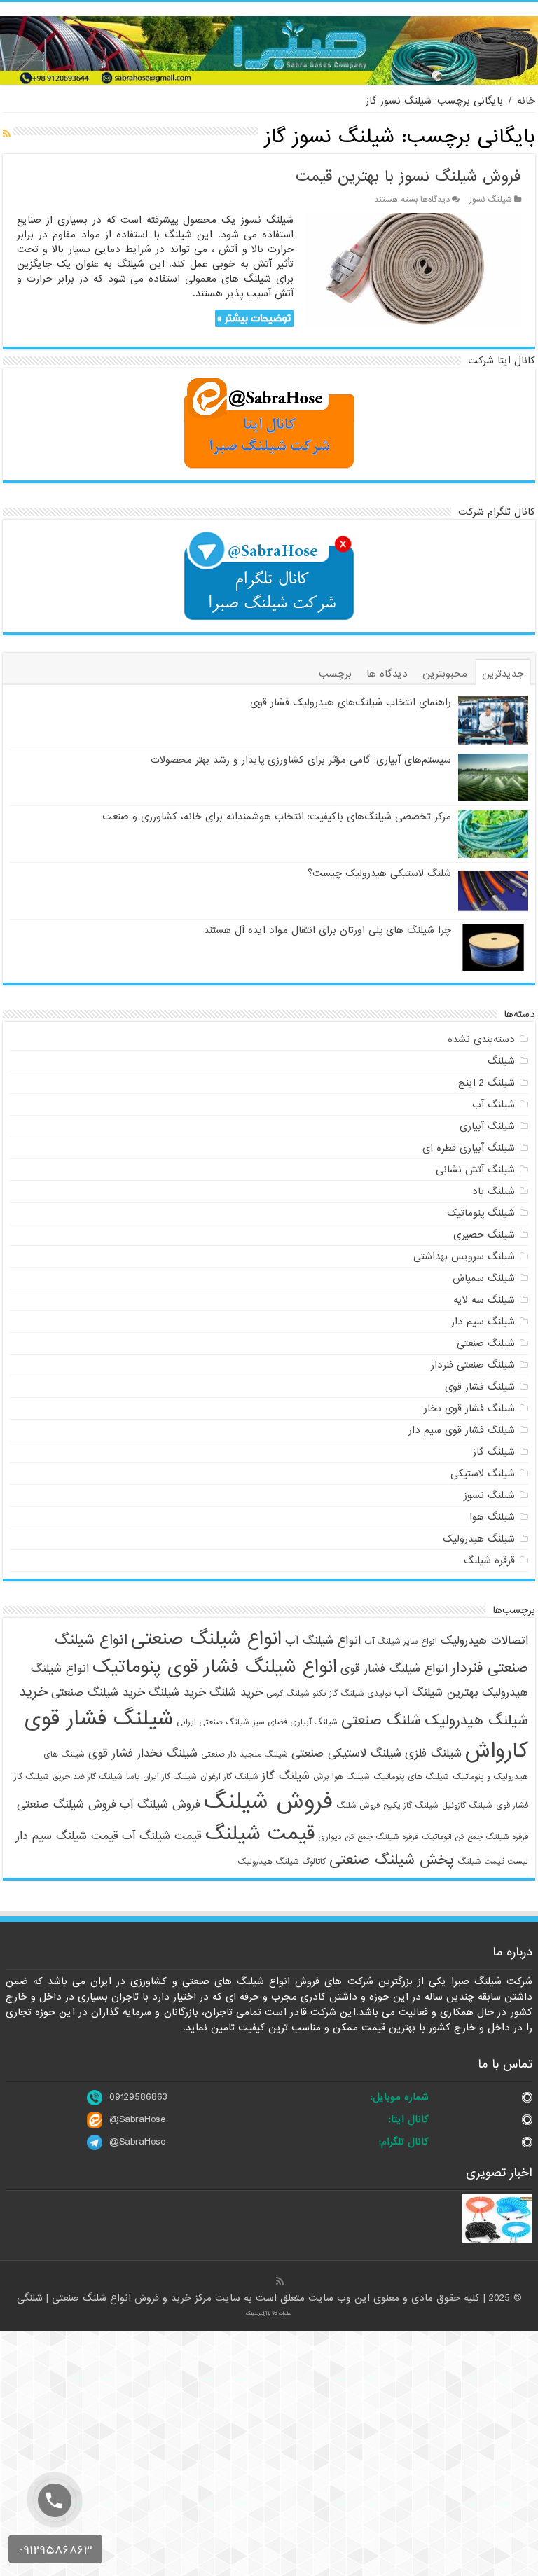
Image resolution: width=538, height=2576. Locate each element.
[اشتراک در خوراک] (7, 134)
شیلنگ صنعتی (486, 1343)
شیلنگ (501, 1061)
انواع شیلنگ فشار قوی (394, 1669)
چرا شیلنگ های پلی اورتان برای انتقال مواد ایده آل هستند (327, 930)
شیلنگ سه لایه (484, 1300)
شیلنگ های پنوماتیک (411, 1777)
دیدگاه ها (387, 674)
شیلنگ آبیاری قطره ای (469, 1148)
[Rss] (280, 2281)
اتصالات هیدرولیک (484, 1641)
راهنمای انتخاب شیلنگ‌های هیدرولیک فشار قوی (351, 702)
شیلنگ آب (494, 1105)
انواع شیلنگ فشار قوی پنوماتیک (215, 1667)
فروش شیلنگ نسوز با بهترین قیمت (408, 177)
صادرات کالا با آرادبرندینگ (269, 2313)
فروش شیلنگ (268, 1802)
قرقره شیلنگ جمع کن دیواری (368, 1837)
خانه (526, 101)
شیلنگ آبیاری (487, 1126)
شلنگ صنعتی (381, 1720)
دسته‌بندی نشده (481, 1039)
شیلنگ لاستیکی (483, 1474)
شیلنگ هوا (492, 1517)
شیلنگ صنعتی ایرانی (213, 1722)
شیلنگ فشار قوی (480, 1387)
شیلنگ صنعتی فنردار (473, 1365)
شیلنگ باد (494, 1191)
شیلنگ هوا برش (342, 1777)
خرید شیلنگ (177, 1692)
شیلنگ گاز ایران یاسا (161, 1777)
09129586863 (138, 2097)
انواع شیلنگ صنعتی (206, 1639)
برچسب (335, 674)
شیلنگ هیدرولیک (479, 1539)
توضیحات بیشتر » (254, 318)
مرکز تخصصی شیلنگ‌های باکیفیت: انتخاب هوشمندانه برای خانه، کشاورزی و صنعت (277, 817)
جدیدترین (503, 674)
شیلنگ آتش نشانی (475, 1170)
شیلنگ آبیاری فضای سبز (295, 1722)
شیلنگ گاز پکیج (411, 1806)
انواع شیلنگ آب (323, 1641)
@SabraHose (137, 2119)
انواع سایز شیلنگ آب (401, 1642)
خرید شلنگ (236, 1692)
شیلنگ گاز (494, 1452)
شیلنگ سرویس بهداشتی (464, 1256)
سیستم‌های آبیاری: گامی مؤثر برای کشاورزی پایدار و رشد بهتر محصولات (301, 760)
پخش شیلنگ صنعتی (392, 1860)
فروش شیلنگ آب (160, 1805)
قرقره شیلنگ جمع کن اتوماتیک (475, 1837)
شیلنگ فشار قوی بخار (469, 1408)
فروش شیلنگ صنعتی (67, 1805)
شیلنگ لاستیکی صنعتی (346, 1753)
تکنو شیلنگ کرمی (296, 1694)
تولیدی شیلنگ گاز (360, 1694)
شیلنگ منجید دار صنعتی (244, 1754)
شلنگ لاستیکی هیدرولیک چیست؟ (379, 873)
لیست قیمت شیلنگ (493, 1862)
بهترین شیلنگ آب (436, 1692)
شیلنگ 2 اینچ (487, 1083)
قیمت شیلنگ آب (162, 1836)
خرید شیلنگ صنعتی (98, 1692)
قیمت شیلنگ (260, 1834)
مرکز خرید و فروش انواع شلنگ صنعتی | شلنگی (116, 2298)
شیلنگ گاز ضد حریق (88, 1777)
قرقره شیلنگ (489, 1560)
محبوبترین (445, 674)
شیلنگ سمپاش (484, 1278)
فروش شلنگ (358, 1806)
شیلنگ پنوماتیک (481, 1213)
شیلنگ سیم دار (483, 1322)
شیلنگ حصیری (484, 1235)
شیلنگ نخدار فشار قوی (143, 1753)
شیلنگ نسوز (491, 200)
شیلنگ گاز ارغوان (229, 1777)
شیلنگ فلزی (433, 1753)
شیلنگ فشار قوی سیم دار (462, 1430)
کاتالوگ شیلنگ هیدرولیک (282, 1862)
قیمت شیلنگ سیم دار (67, 1836)
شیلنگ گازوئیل (467, 1806)
